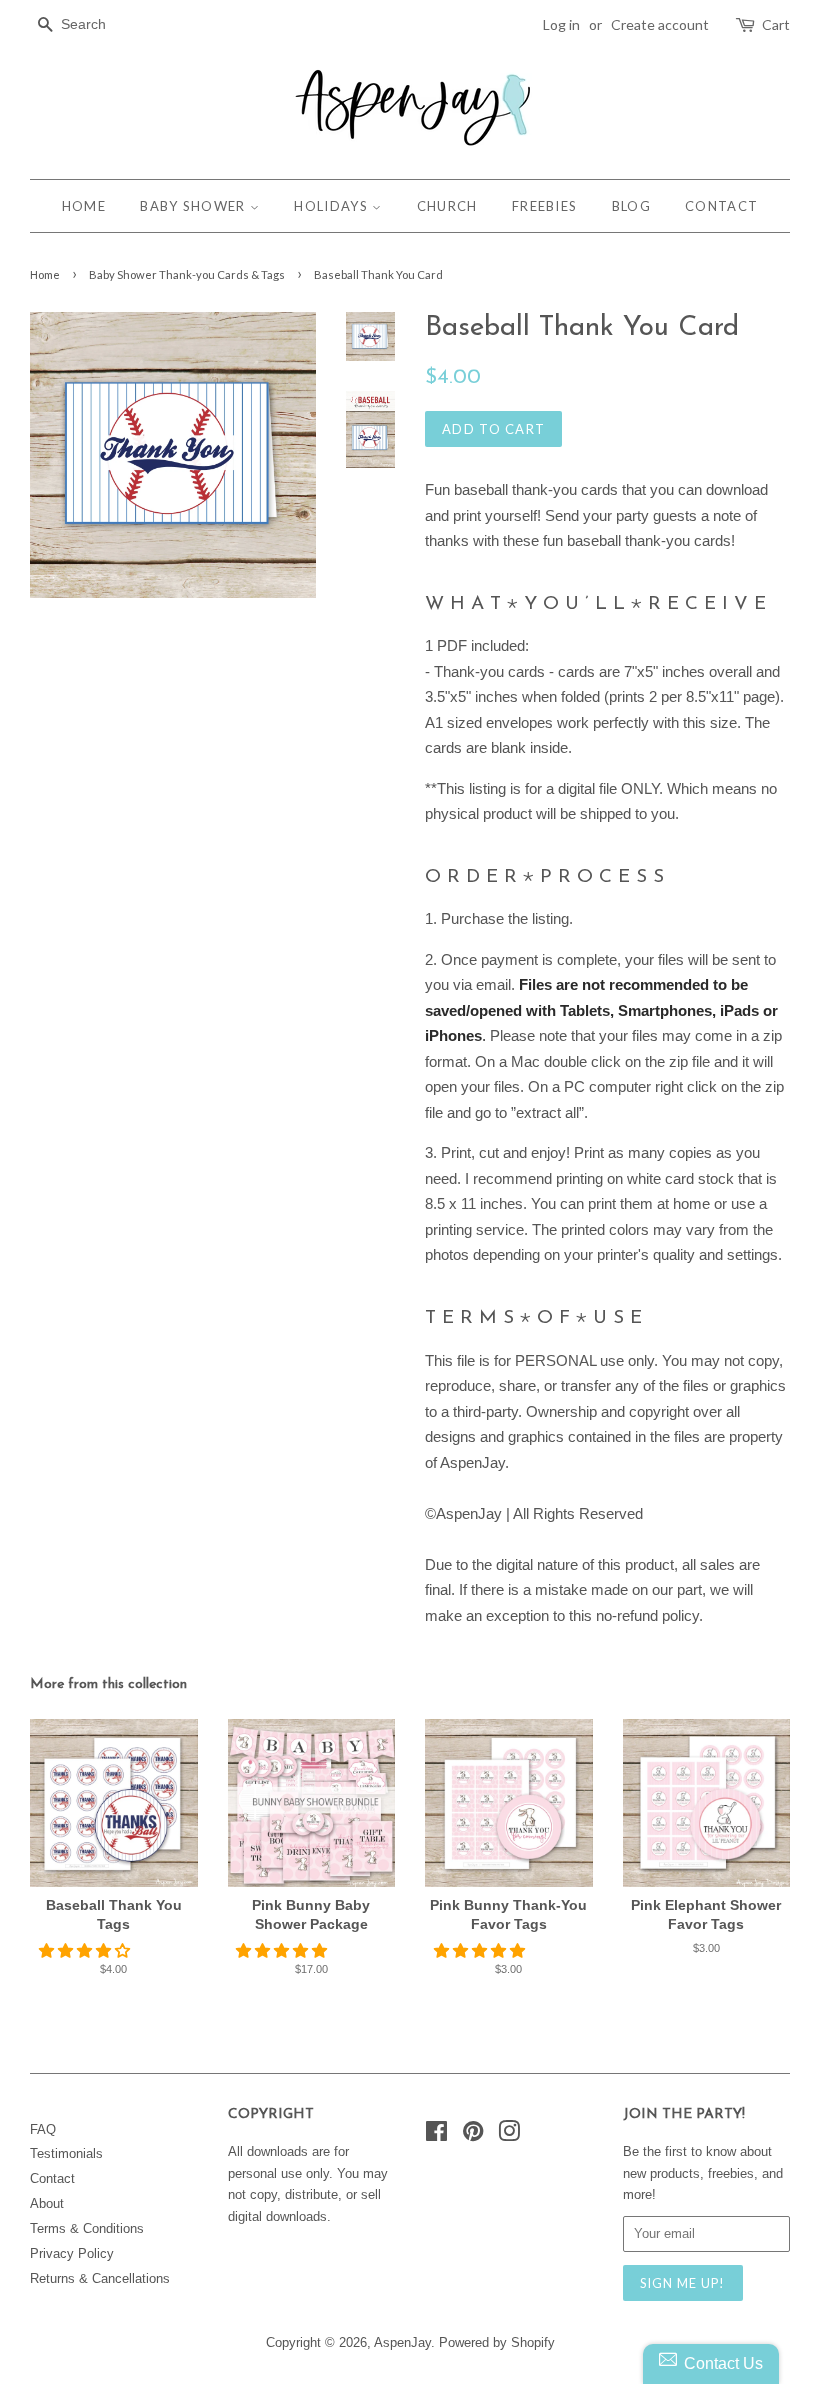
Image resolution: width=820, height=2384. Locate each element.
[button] (86, 1950)
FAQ (43, 2129)
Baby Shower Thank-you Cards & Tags (187, 274)
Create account (660, 24)
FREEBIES (544, 206)
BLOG (631, 206)
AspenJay (402, 2342)
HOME (84, 206)
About (47, 2203)
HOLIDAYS (333, 206)
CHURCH (447, 206)
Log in (561, 24)
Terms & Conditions (87, 2228)
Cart (776, 24)
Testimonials (66, 2153)
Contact (52, 2178)
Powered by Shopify (497, 2342)
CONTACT (721, 206)
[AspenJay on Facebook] (436, 2135)
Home (45, 274)
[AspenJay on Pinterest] (473, 2135)
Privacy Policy (72, 2253)
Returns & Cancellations (100, 2278)
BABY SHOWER (195, 206)
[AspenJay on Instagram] (509, 2135)
